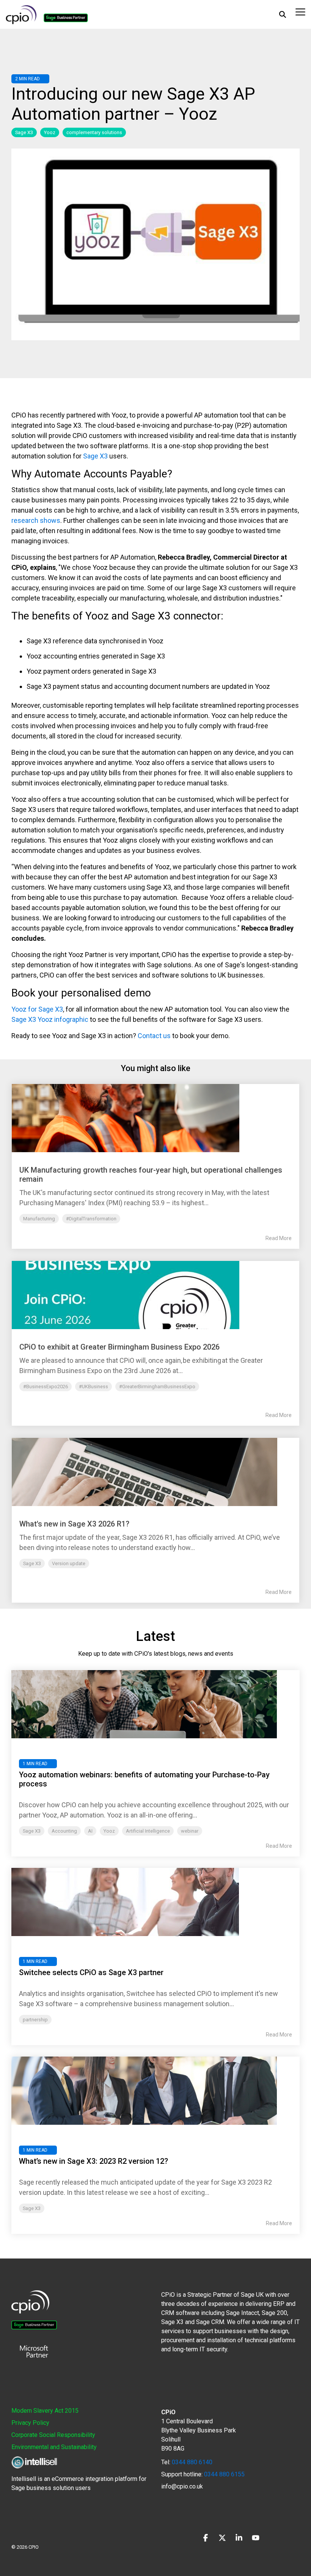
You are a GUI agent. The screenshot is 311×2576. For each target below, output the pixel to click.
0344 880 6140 (192, 2462)
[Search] (283, 14)
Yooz (50, 132)
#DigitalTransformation (91, 1219)
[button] (300, 11)
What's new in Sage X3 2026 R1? (74, 1524)
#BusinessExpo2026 (46, 1387)
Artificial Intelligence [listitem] (148, 1831)
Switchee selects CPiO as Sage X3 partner (91, 1972)
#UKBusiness (93, 1387)
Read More (279, 1238)
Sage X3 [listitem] (32, 1831)
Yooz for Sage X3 (37, 1009)
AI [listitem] (90, 1831)
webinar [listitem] (190, 1831)
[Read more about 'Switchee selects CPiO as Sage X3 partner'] (155, 1902)
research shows (36, 520)
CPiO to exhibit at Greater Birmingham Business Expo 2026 (119, 1347)
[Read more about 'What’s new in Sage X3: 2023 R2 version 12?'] (155, 2091)
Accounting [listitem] (64, 1831)
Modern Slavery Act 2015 (45, 2411)
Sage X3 (24, 132)
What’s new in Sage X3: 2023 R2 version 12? (93, 2161)
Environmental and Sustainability (54, 2447)
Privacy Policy (30, 2423)
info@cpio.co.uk (182, 2486)
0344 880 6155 (224, 2474)
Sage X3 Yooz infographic (50, 1019)
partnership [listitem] (35, 2020)
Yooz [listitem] (109, 1831)
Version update (69, 1563)
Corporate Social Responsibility (53, 2435)
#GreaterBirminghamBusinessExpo (157, 1387)
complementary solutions (94, 132)
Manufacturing (39, 1219)
